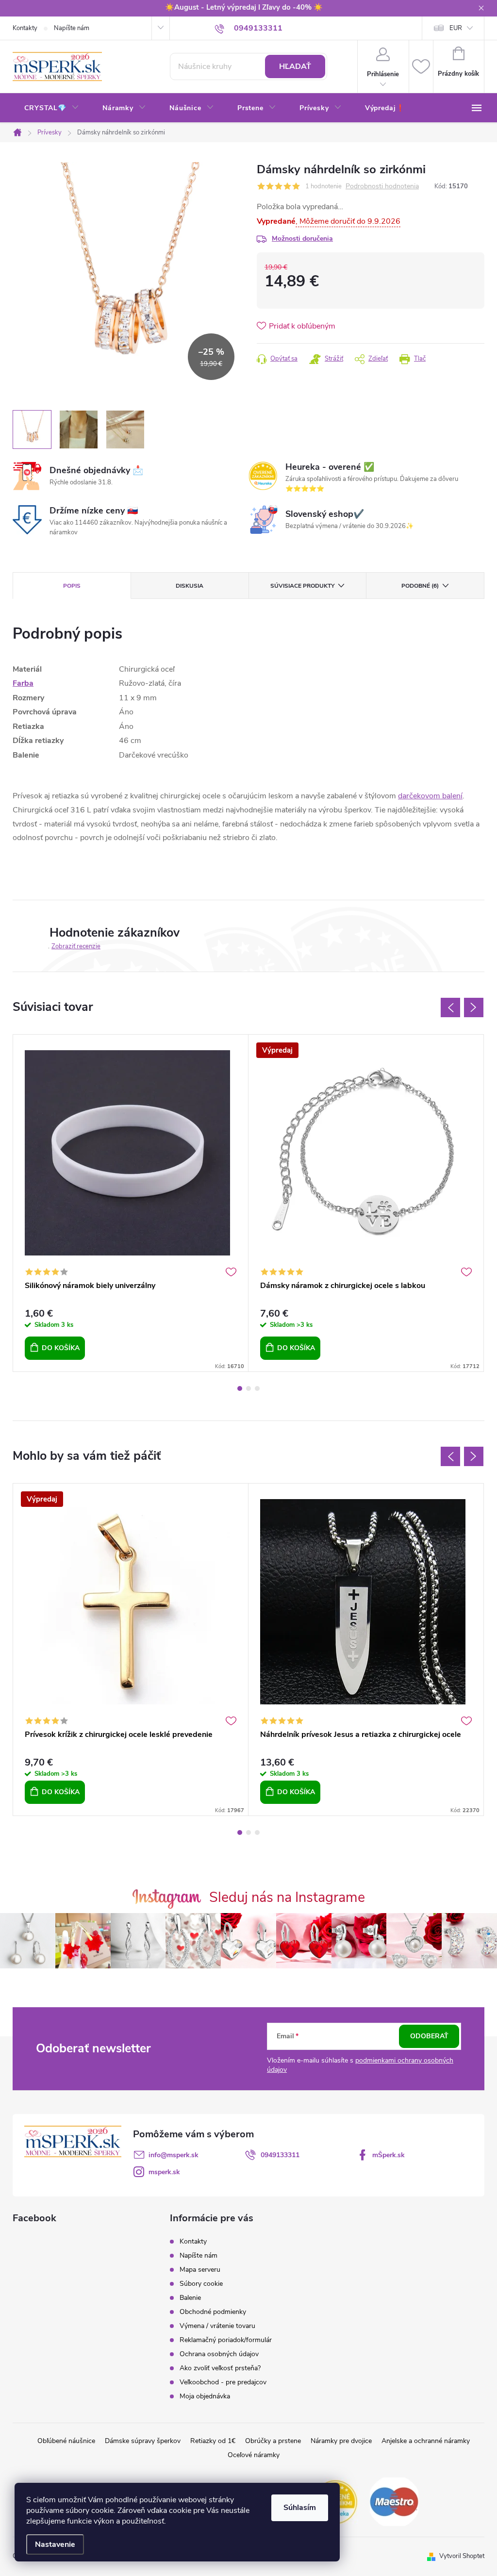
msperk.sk (164, 2172)
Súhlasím (300, 2508)
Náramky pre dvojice (341, 2441)
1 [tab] (240, 1388)
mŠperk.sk (389, 2155)
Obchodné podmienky (213, 2312)
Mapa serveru (200, 2270)
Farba (23, 683)
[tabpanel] (131, 1203)
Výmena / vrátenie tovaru (217, 2326)
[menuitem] (52, 108)
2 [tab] (248, 1388)
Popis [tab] (72, 586)
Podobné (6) (420, 586)
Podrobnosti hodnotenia (382, 187)
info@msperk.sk (174, 2155)
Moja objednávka (205, 2396)
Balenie (190, 2298)
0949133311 (280, 2155)
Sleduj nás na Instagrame (287, 1897)
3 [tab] (257, 1388)
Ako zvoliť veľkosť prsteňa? (220, 2368)
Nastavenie (55, 2544)
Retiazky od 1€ (213, 2441)
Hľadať (295, 66)
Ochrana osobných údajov (219, 2354)
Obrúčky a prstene (273, 2441)
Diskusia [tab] (190, 586)
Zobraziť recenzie (76, 946)
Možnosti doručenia (302, 239)
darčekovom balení (430, 796)
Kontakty (25, 28)
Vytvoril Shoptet (462, 2556)
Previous (450, 1007)
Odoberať (429, 2036)
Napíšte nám (72, 28)
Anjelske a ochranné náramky (426, 2441)
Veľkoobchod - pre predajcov (223, 2382)
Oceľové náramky (254, 2455)
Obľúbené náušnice (66, 2441)
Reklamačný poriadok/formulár (226, 2340)
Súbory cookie (201, 2284)
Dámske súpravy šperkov (143, 2441)
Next (474, 1007)
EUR (456, 28)
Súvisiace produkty (302, 586)
